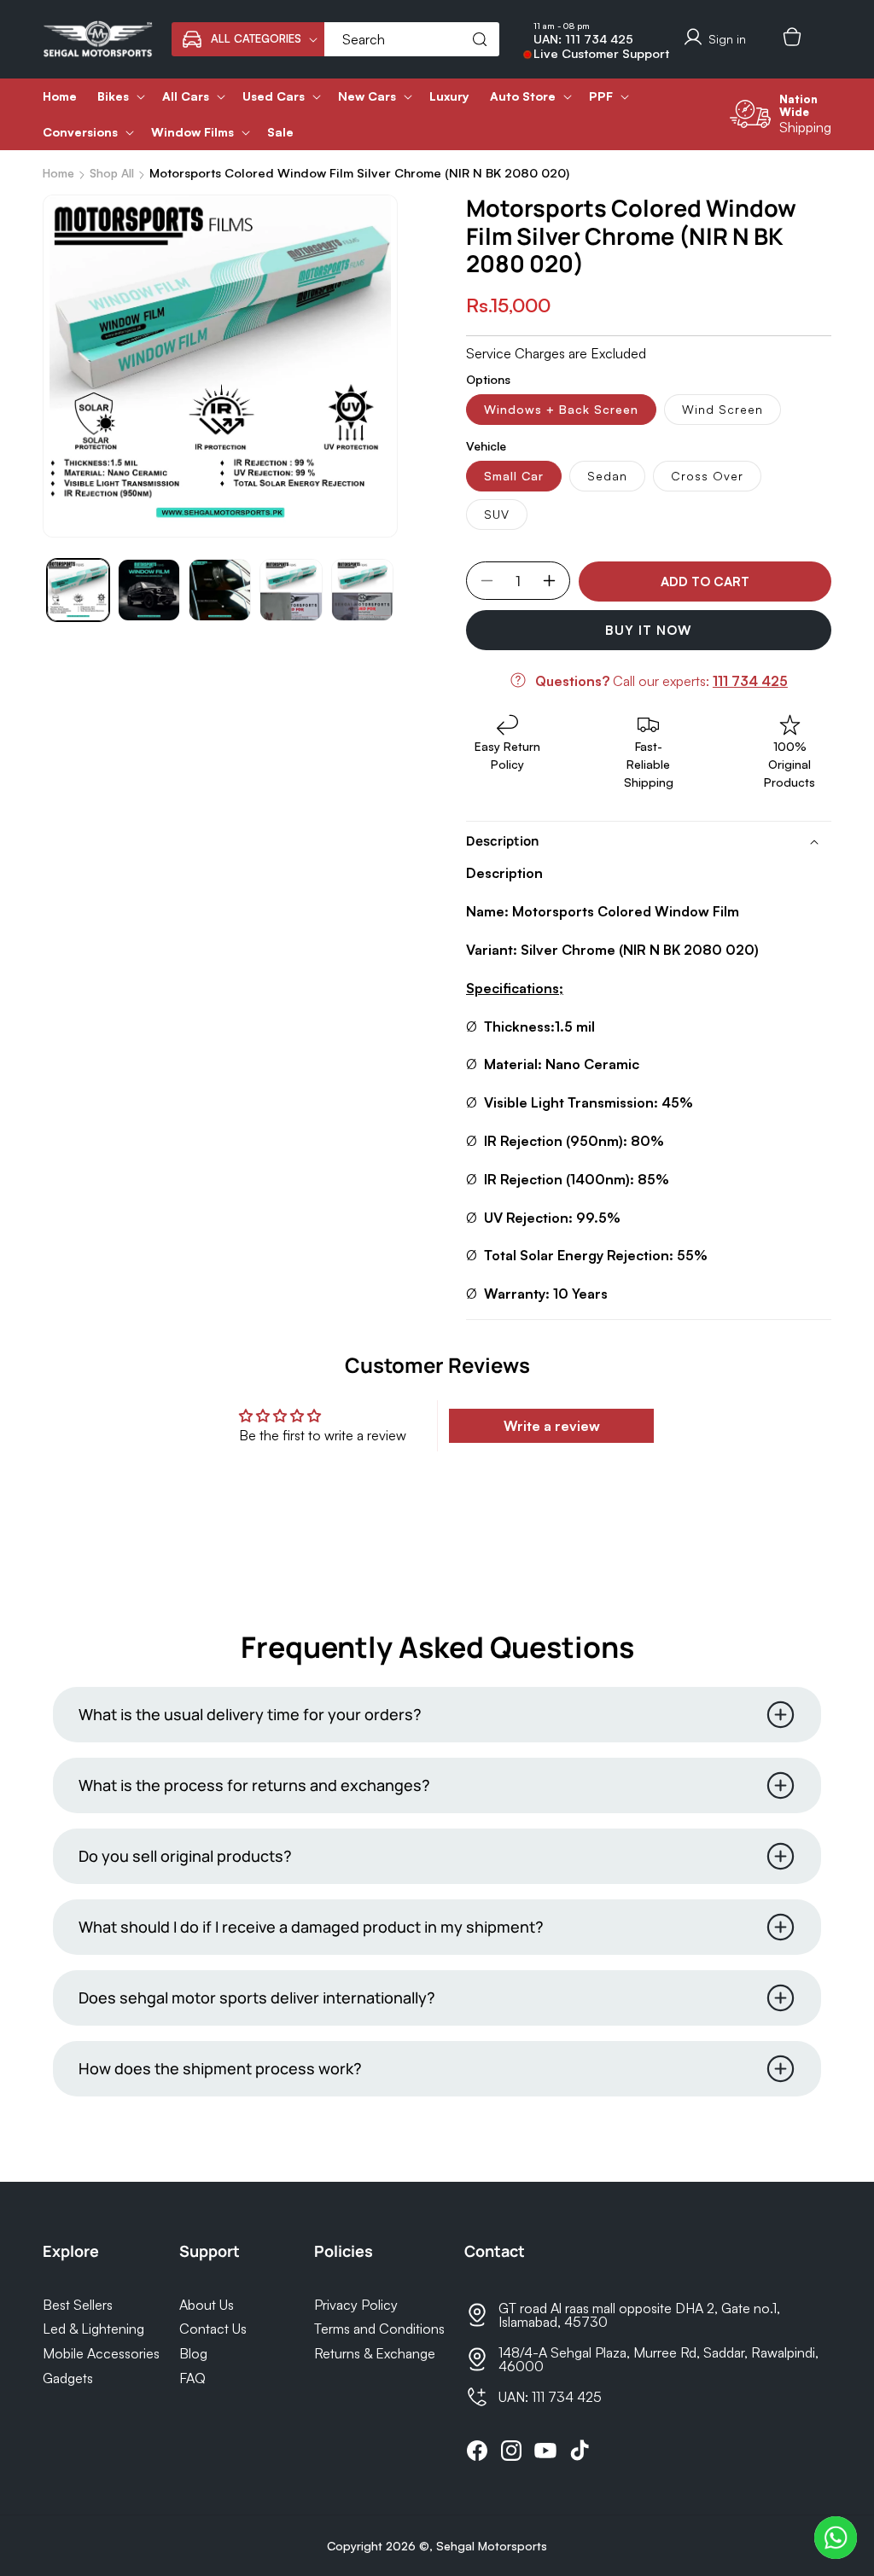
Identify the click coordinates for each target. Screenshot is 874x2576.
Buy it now (649, 630)
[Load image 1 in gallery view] (78, 590)
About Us (207, 2305)
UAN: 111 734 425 (583, 39)
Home (58, 173)
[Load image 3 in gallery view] (220, 590)
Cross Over (707, 476)
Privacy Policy (356, 2305)
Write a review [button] (552, 1426)
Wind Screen (723, 409)
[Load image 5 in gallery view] (362, 590)
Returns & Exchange (375, 2353)
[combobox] (412, 39)
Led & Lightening (93, 2329)
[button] (248, 39)
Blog (193, 2353)
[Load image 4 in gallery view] (291, 590)
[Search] (480, 39)
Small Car (514, 476)
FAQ (192, 2378)
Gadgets (68, 2378)
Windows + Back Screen (561, 409)
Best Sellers (78, 2305)
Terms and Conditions (379, 2329)
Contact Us (213, 2329)
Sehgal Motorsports (492, 2546)
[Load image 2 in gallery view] (149, 590)
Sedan (607, 476)
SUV (497, 514)
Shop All (112, 173)
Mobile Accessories (101, 2353)
